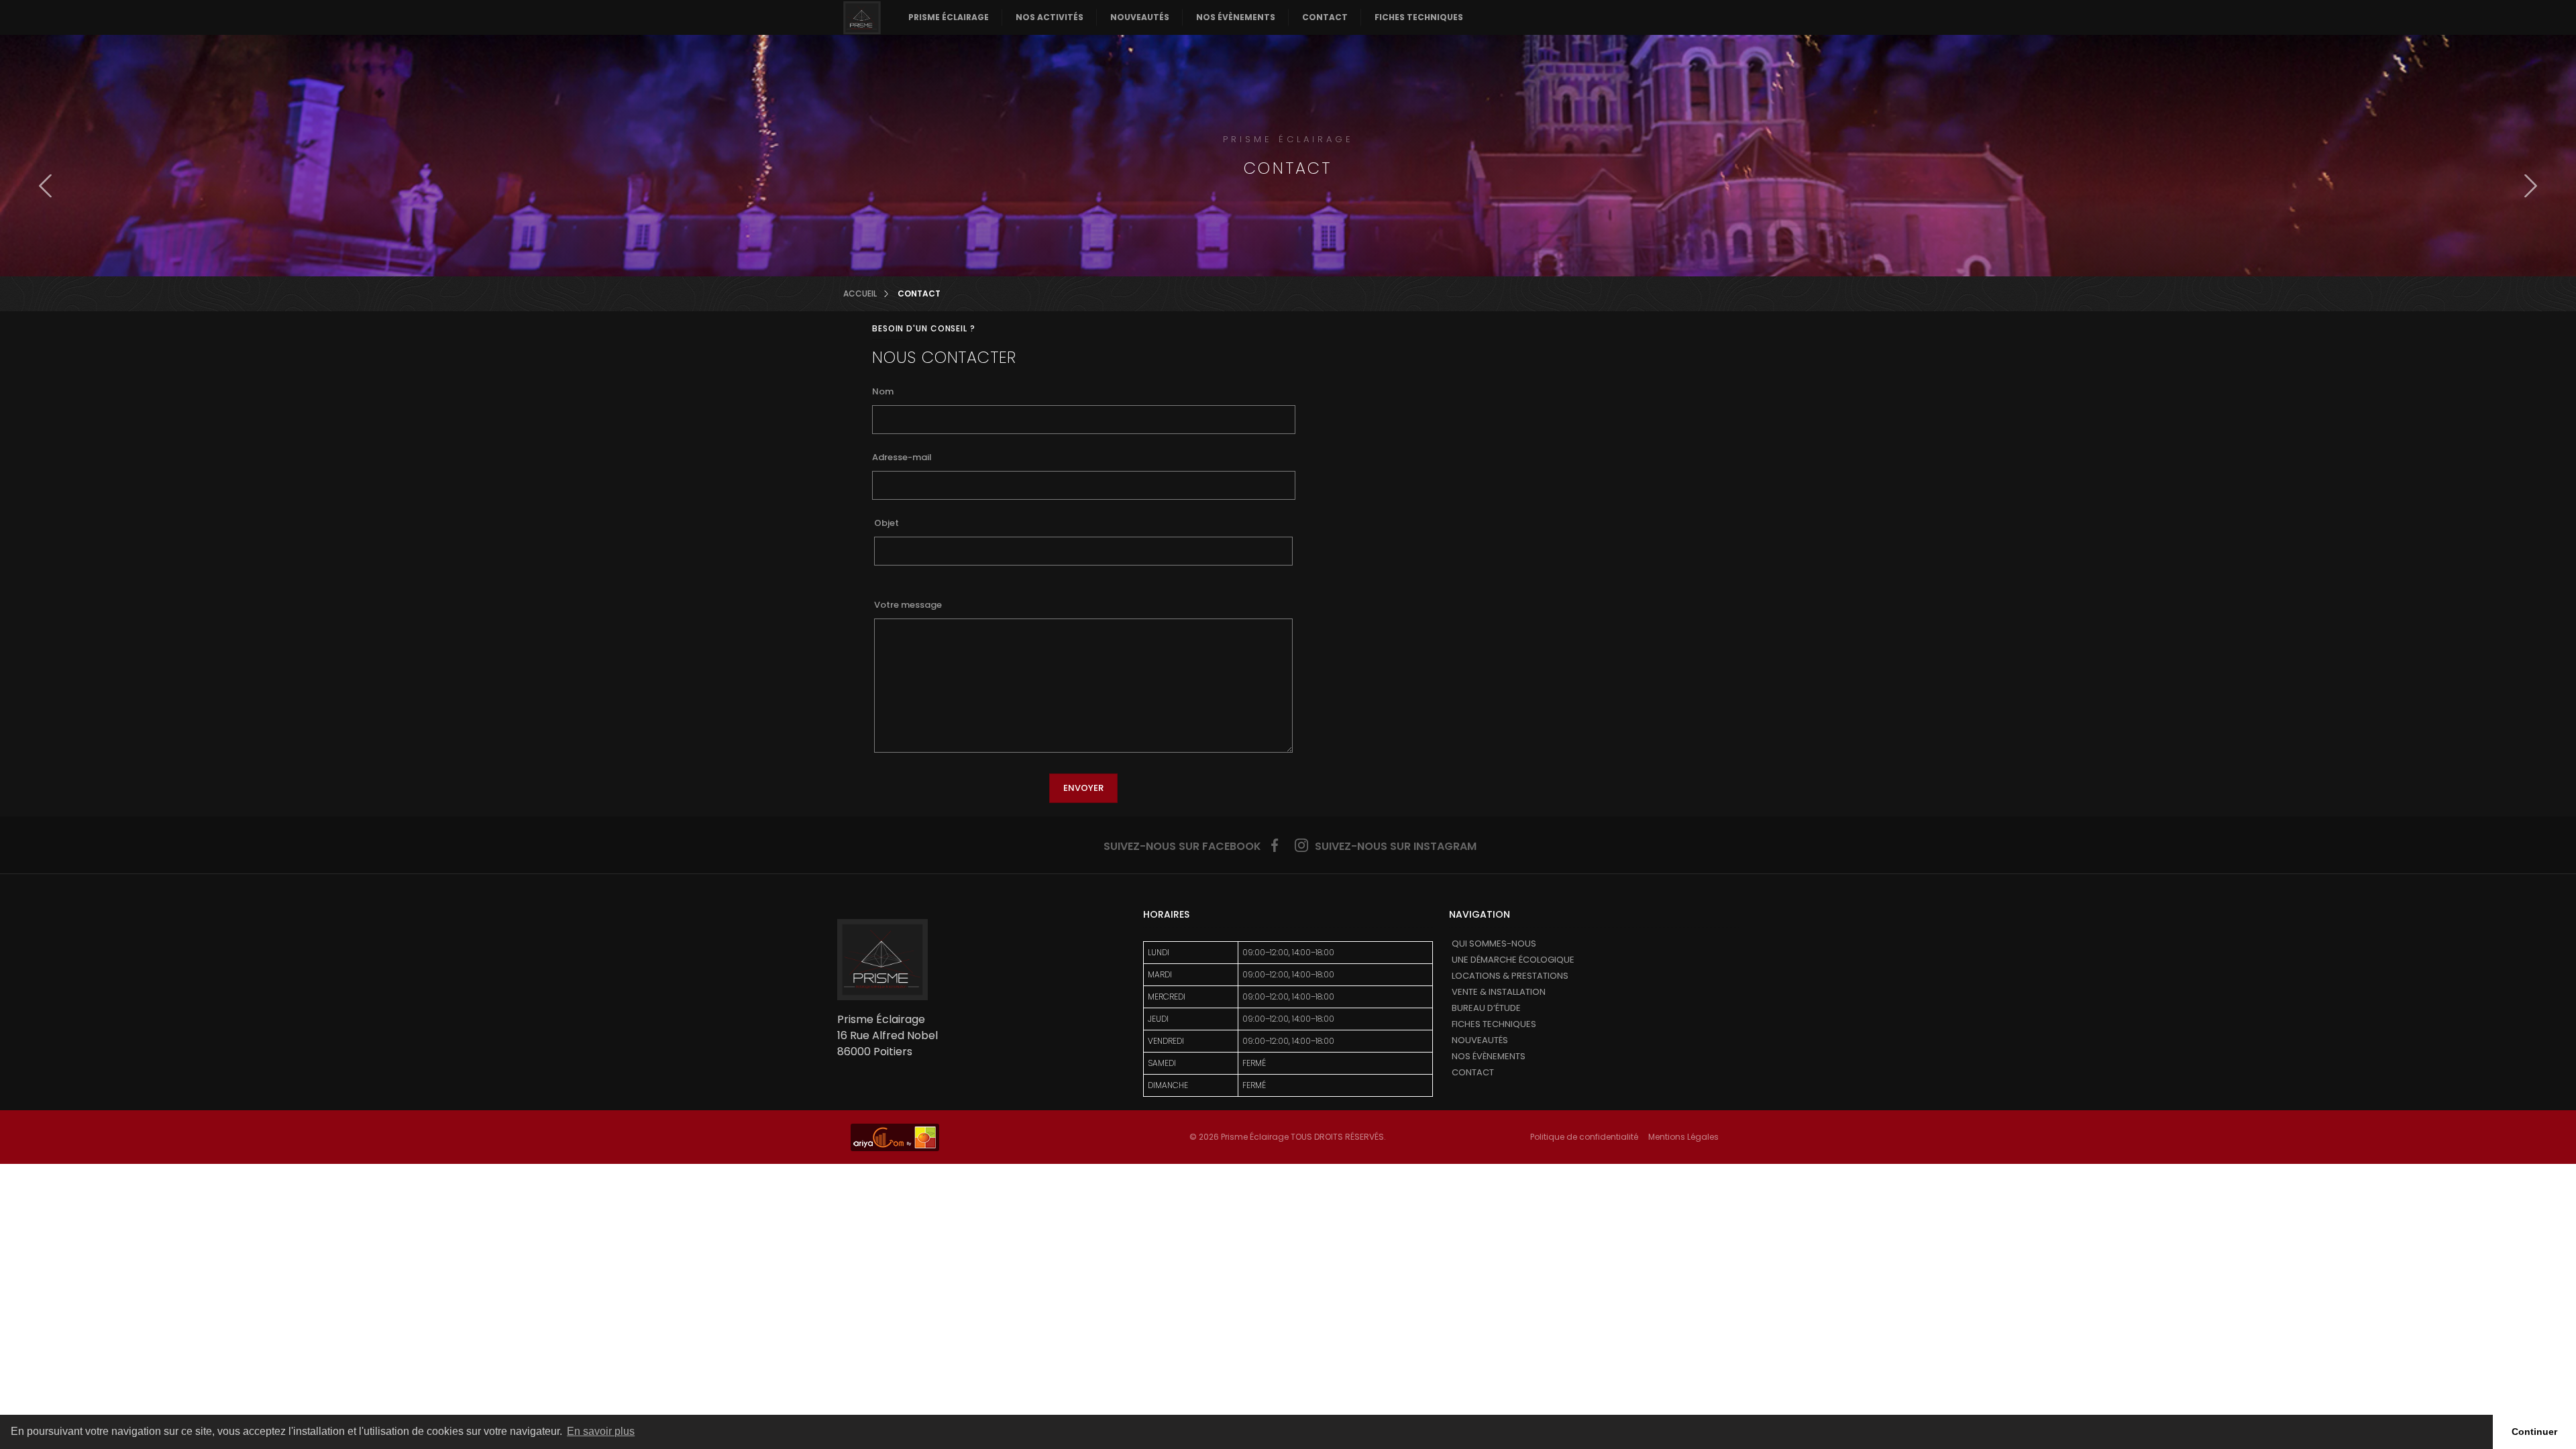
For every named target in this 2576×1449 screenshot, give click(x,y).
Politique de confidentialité (1584, 1137)
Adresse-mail (902, 457)
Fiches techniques (1419, 17)
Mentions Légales (1683, 1137)
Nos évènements (1236, 17)
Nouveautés (1140, 17)
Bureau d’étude (1486, 1008)
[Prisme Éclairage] (862, 17)
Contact (1325, 17)
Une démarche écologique (1513, 960)
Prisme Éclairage (949, 17)
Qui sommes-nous (1494, 944)
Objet (887, 523)
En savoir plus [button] (601, 1431)
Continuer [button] (2534, 1432)
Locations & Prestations (1510, 976)
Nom (883, 391)
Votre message (908, 605)
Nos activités (1050, 17)
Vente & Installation (1499, 992)
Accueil (860, 294)
